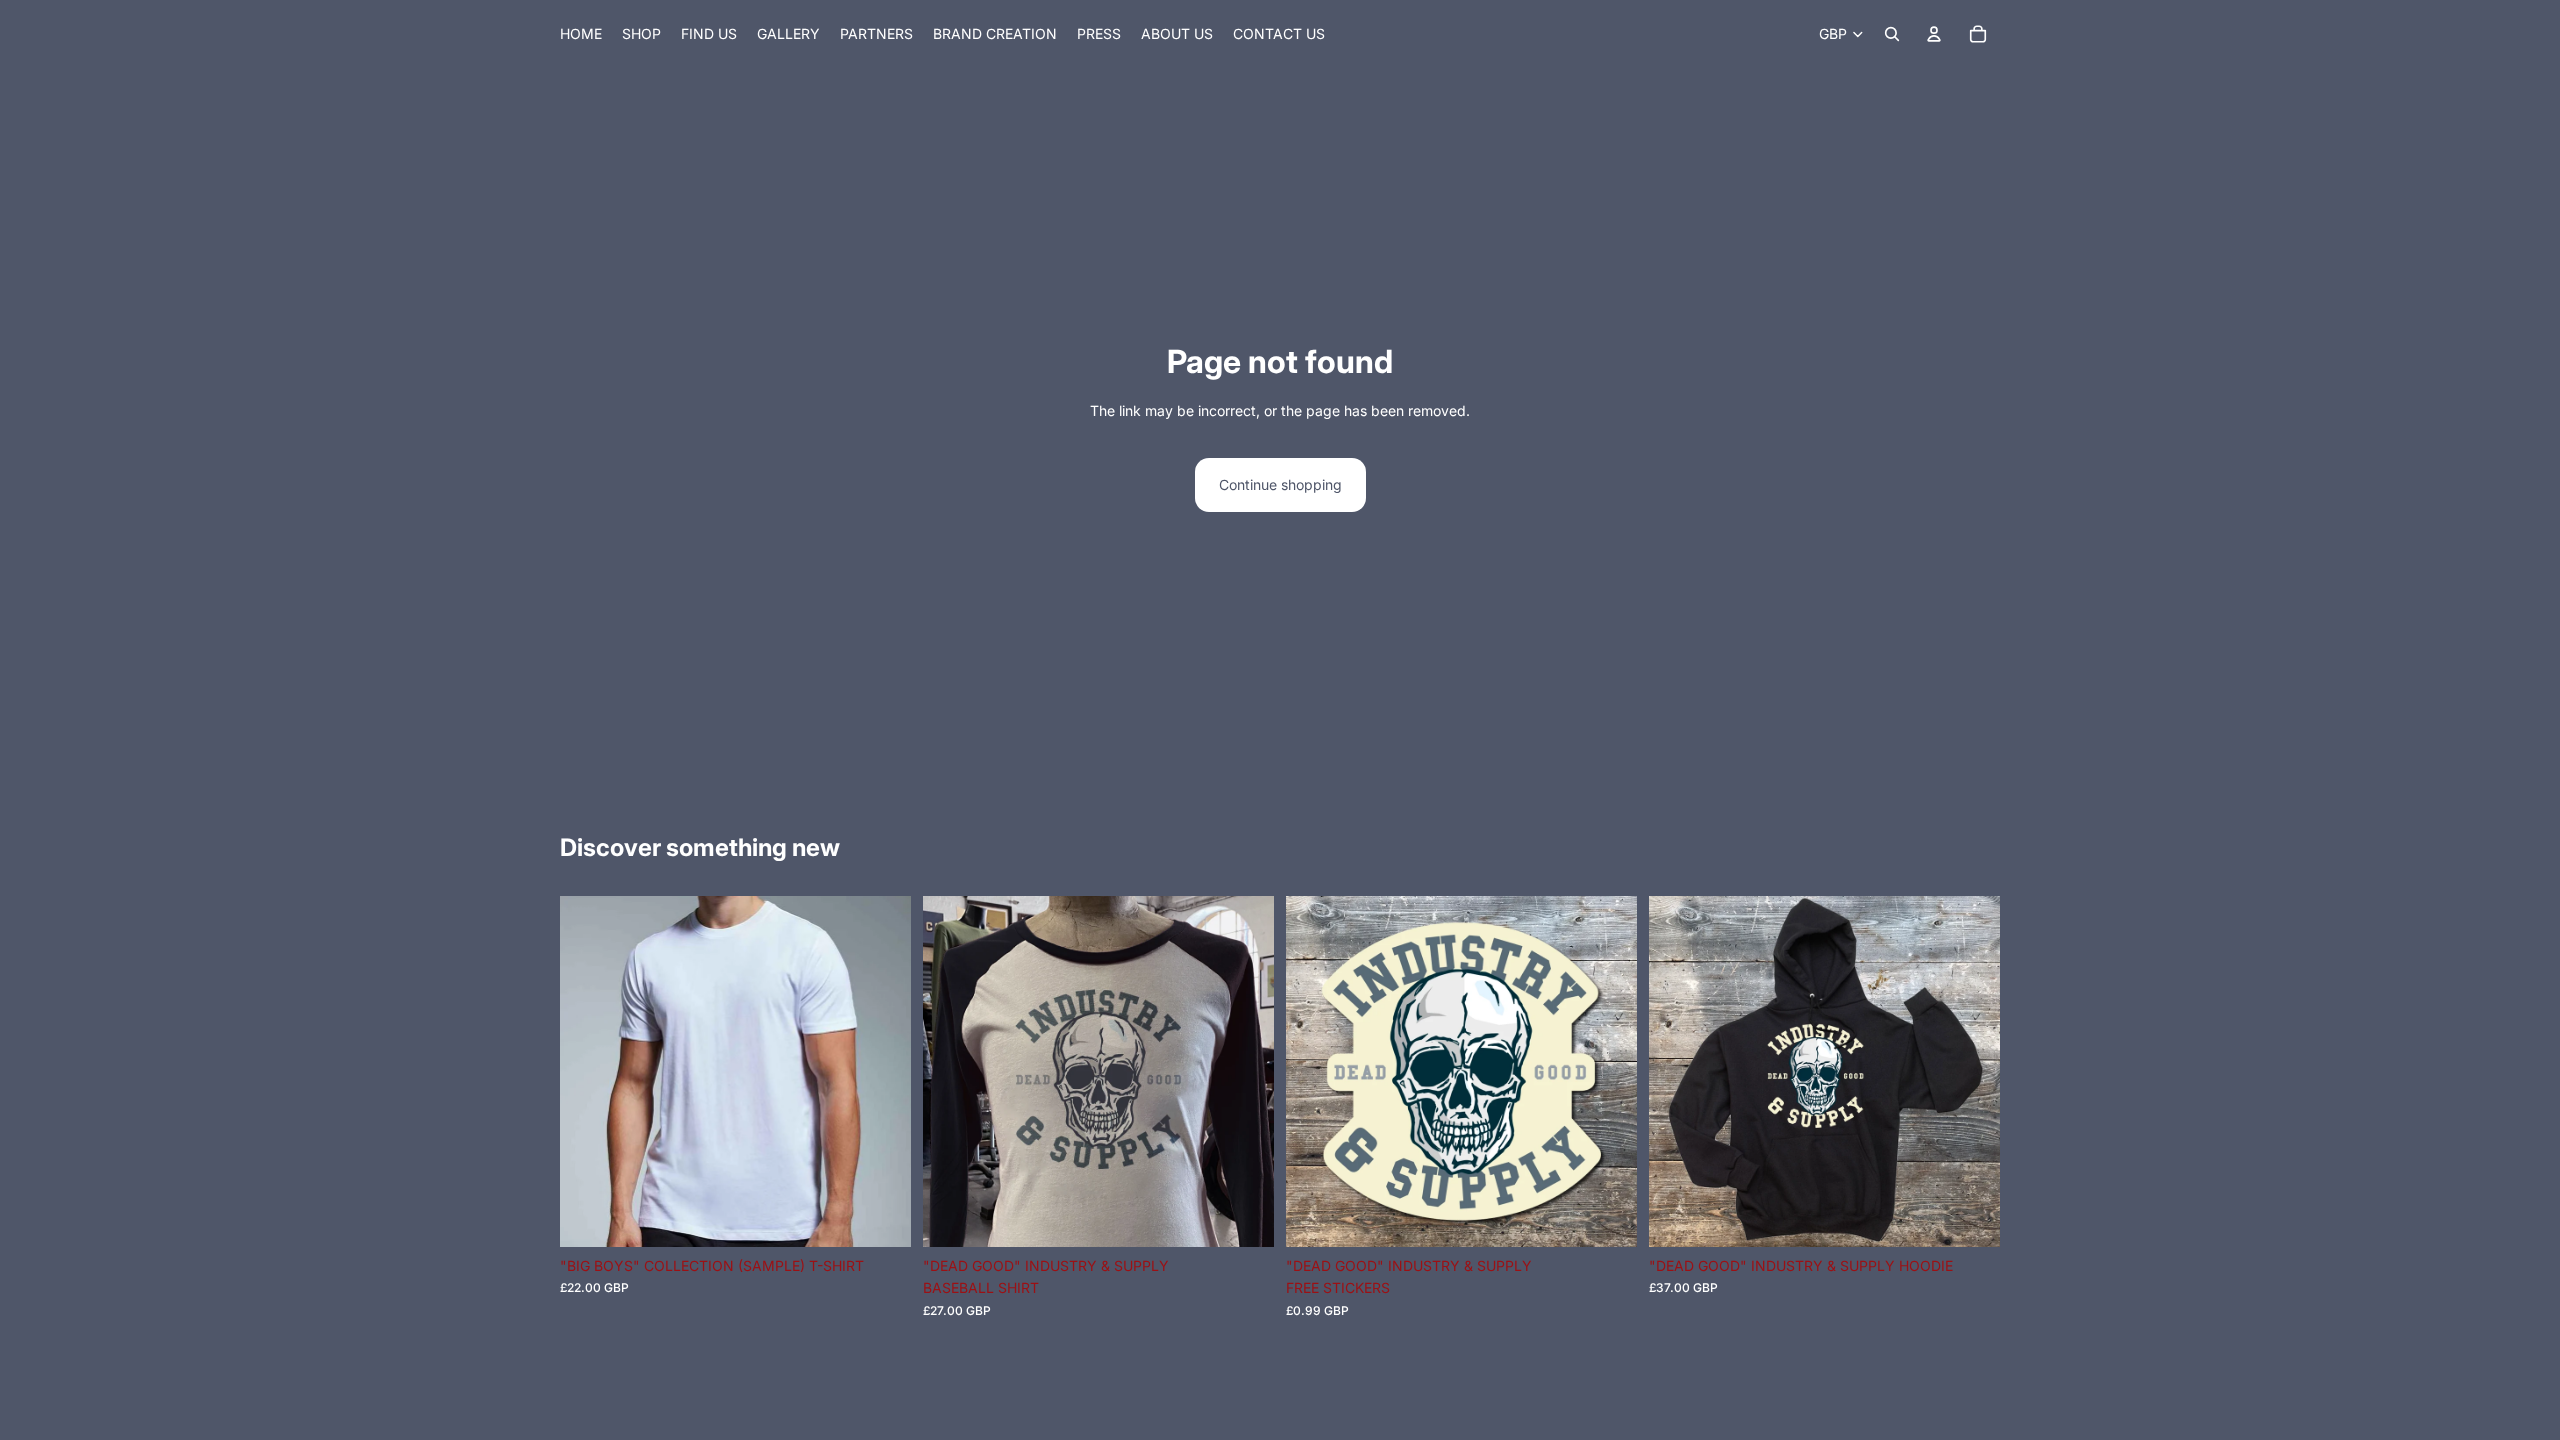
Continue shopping (1280, 484)
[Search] (1892, 34)
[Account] (1934, 34)
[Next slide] (1244, 1072)
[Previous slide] (953, 1072)
